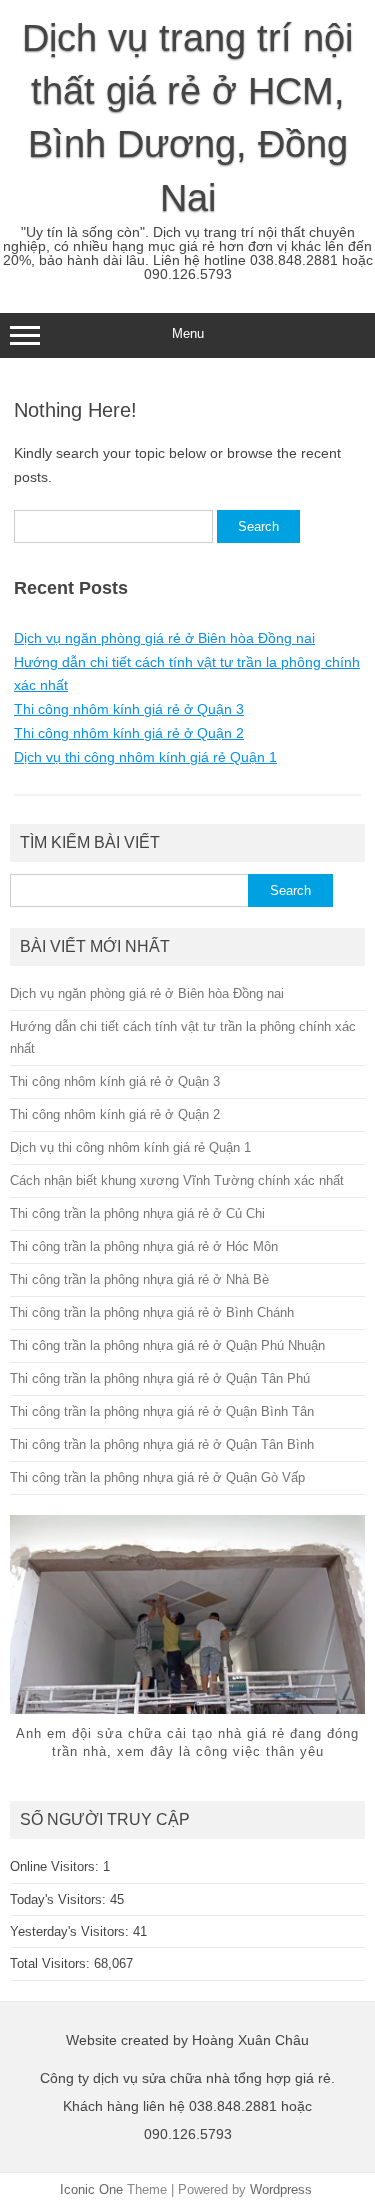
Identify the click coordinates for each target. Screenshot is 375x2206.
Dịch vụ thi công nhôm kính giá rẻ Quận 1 (145, 757)
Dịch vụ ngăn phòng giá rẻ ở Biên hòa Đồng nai (164, 638)
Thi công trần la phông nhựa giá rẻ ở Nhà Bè (139, 1279)
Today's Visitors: (60, 1899)
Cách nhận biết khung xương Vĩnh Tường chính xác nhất (177, 1180)
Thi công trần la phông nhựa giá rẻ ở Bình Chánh (152, 1312)
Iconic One (91, 2189)
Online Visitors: (56, 1866)
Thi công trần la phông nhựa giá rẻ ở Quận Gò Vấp (157, 1477)
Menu (188, 333)
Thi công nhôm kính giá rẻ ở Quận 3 (129, 709)
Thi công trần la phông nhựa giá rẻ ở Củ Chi (137, 1213)
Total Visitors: (52, 1963)
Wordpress (281, 2189)
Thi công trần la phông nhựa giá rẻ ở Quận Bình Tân (162, 1411)
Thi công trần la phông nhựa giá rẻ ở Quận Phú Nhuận (167, 1345)
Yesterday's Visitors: (71, 1931)
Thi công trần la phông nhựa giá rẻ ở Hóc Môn (144, 1246)
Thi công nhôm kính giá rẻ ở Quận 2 (129, 733)
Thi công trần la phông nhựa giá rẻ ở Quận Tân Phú (160, 1378)
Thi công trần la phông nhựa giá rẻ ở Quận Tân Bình (162, 1444)
